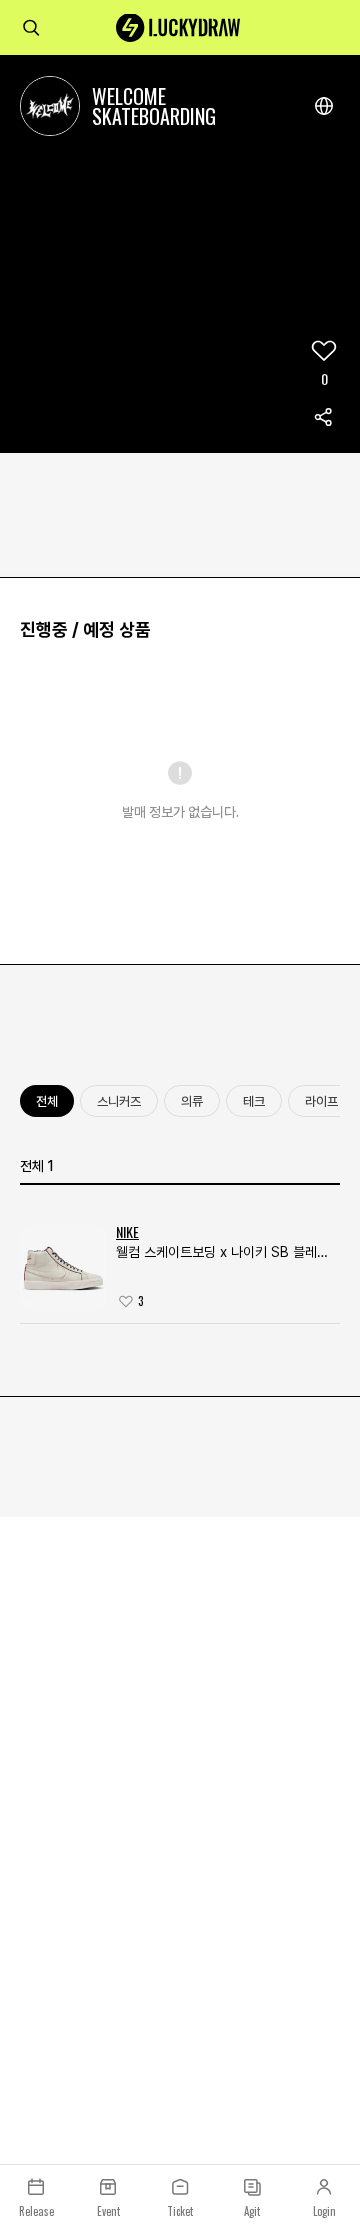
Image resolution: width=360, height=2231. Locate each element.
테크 (254, 1101)
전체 (47, 1101)
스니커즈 (119, 1101)
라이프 (321, 1101)
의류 (192, 1101)
